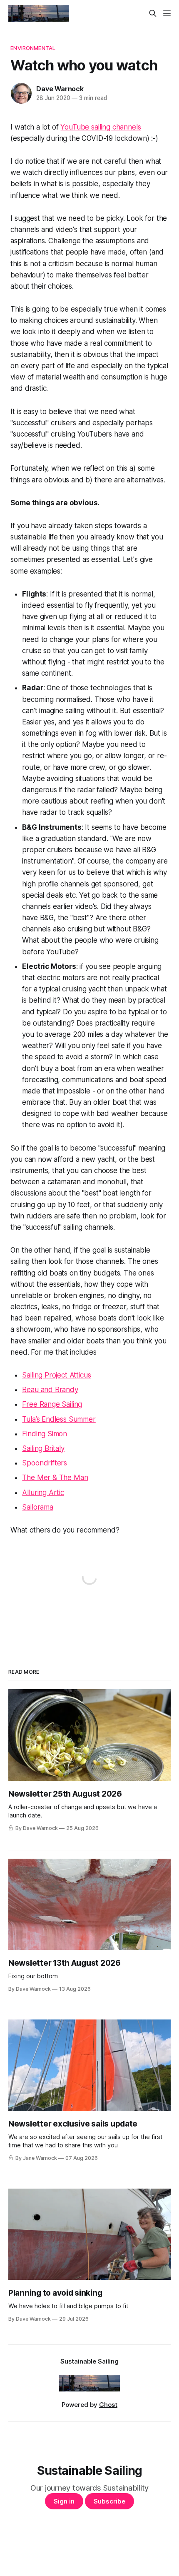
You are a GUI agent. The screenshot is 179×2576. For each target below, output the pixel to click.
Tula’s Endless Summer (59, 1419)
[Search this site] (153, 13)
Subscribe (109, 2501)
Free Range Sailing (52, 1404)
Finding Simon (45, 1434)
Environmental (33, 48)
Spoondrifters (45, 1463)
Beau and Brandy (50, 1390)
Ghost (108, 2405)
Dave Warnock (60, 89)
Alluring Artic (43, 1493)
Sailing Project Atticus (56, 1375)
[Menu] (167, 13)
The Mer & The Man (55, 1478)
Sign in (64, 2501)
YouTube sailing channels (101, 127)
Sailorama (37, 1507)
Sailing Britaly (43, 1448)
